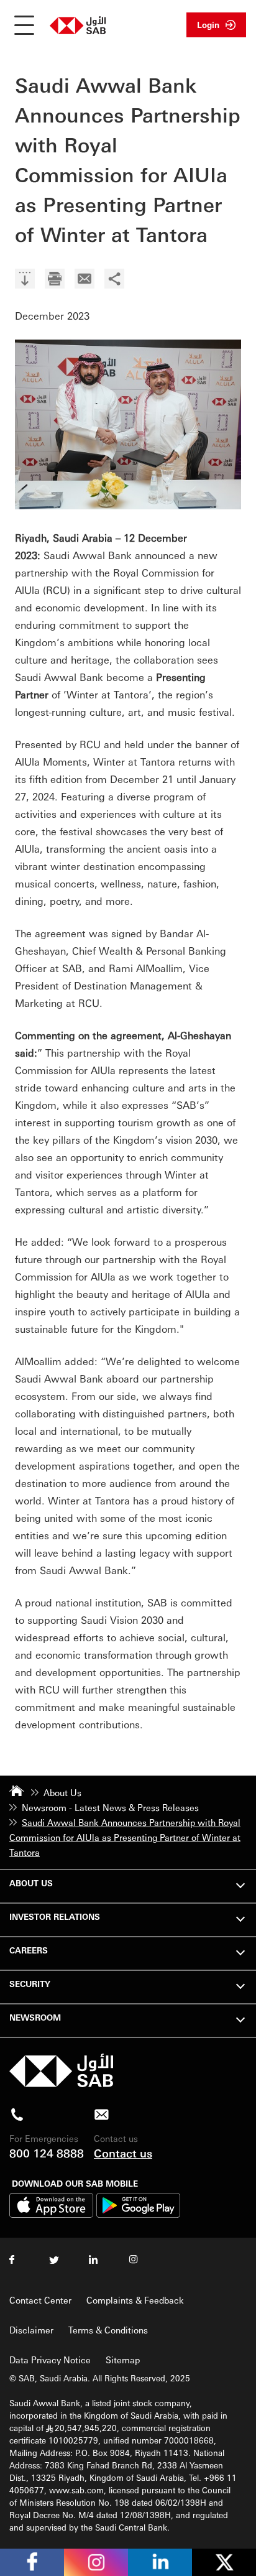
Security (30, 1984)
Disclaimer (31, 2330)
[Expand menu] (240, 1884)
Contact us (123, 2153)
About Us (31, 1883)
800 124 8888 (47, 2153)
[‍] (25, 280)
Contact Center (40, 2300)
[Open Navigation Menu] (24, 25)
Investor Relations (55, 1916)
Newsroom (35, 2017)
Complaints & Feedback (135, 2300)
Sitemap (123, 2360)
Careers (29, 1950)
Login (208, 25)
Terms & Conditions (108, 2330)
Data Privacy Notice (50, 2360)
